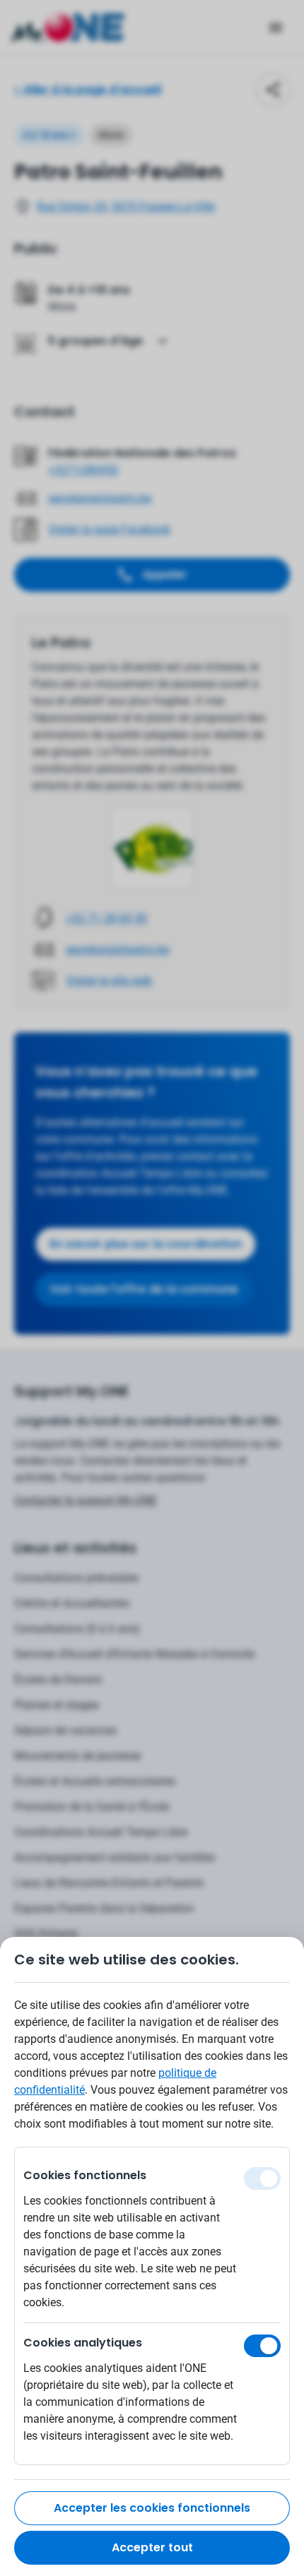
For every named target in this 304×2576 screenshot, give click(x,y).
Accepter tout (152, 2547)
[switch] (262, 2346)
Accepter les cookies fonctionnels (152, 2508)
